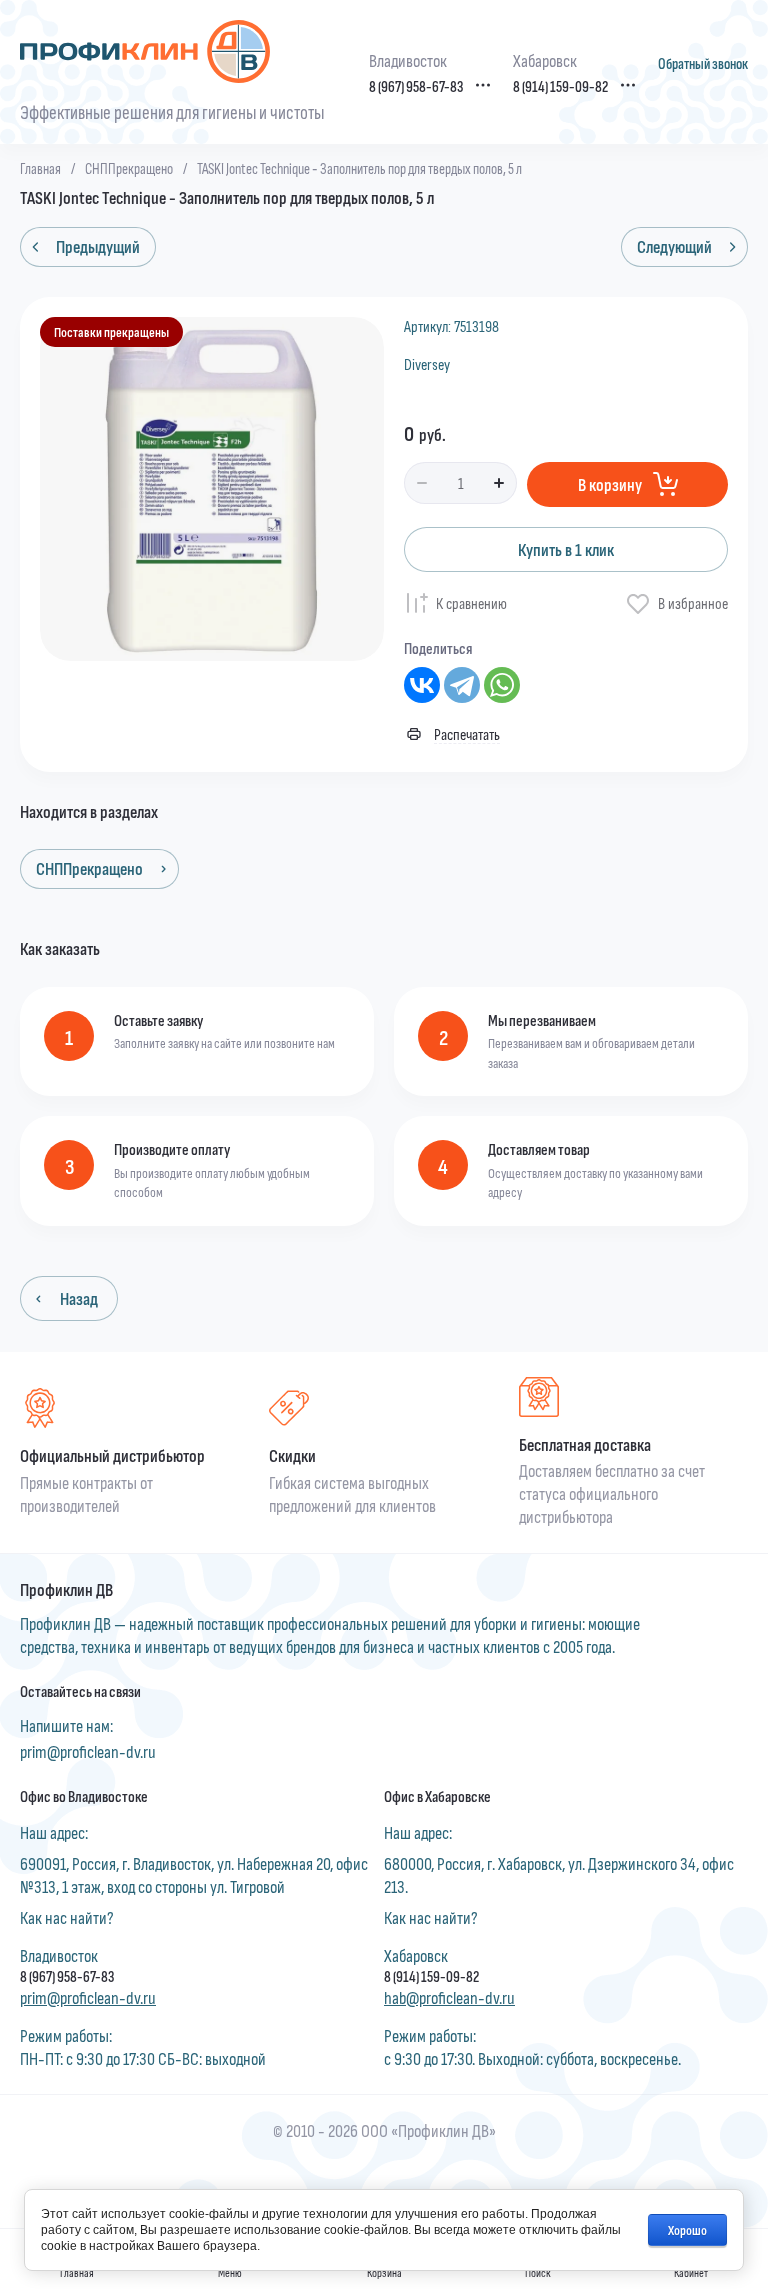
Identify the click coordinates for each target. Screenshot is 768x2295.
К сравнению (471, 602)
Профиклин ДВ (66, 1590)
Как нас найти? (67, 1917)
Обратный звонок (703, 63)
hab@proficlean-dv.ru (449, 1997)
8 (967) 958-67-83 (416, 86)
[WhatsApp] (502, 685)
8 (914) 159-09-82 (560, 86)
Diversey (427, 363)
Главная (40, 168)
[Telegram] (462, 685)
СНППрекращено (129, 168)
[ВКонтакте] (422, 685)
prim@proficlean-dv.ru (88, 1751)
